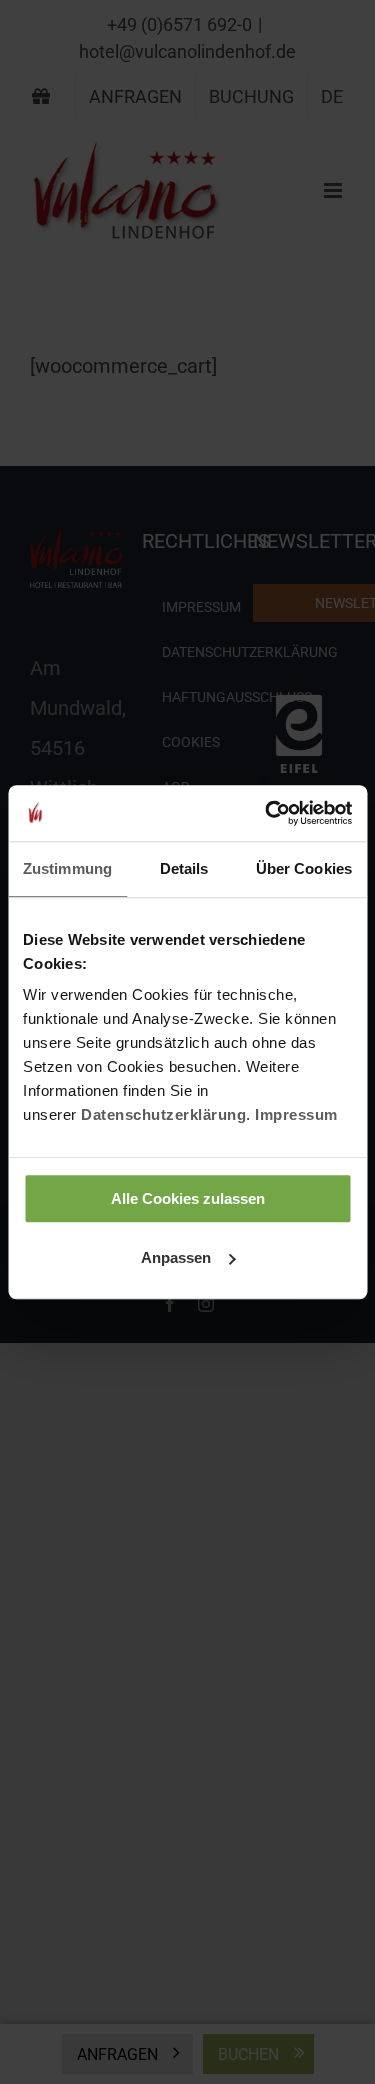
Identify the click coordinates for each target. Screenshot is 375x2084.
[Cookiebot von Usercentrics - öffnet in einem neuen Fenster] (267, 813)
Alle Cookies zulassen (188, 1198)
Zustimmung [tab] (67, 868)
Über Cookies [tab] (304, 868)
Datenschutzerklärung (163, 1114)
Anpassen (176, 1257)
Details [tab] (184, 868)
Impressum (296, 1114)
